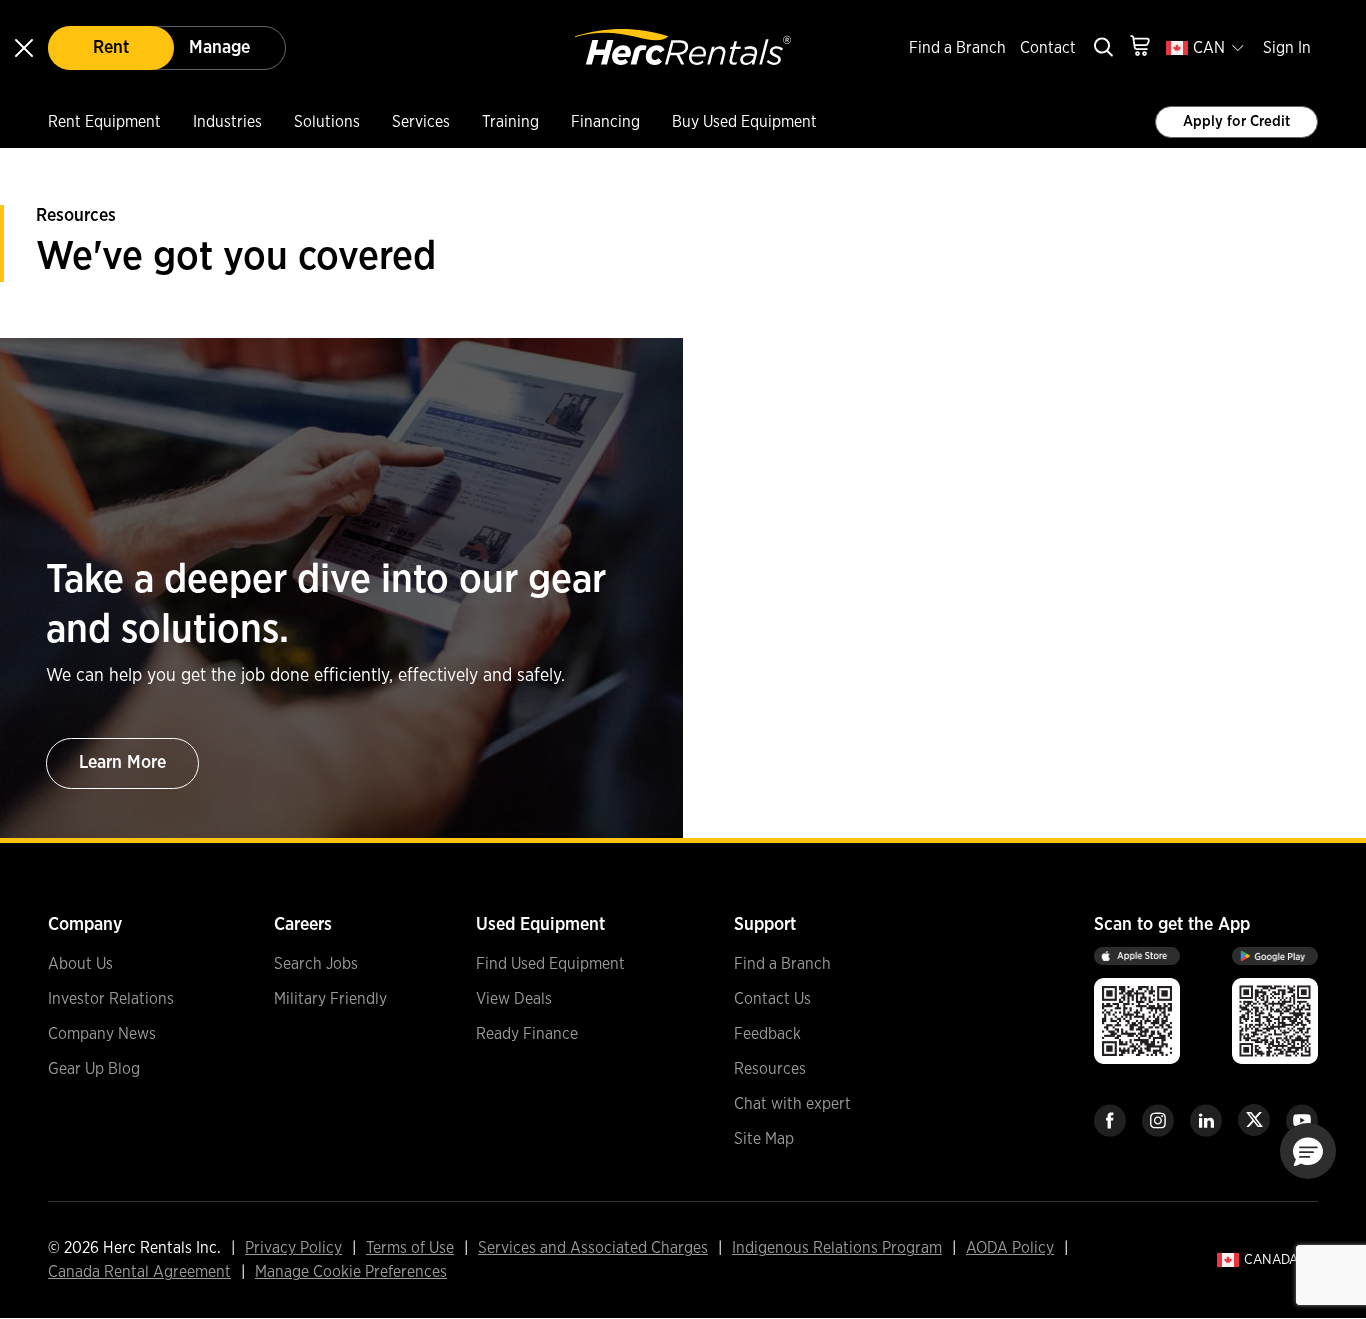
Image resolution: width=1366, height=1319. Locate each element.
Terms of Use (410, 1248)
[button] (1308, 1151)
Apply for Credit (1236, 121)
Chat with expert (792, 1104)
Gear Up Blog (94, 1069)
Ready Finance (527, 1034)
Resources (770, 1069)
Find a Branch (957, 48)
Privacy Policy (293, 1248)
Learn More (122, 763)
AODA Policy (1010, 1248)
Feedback (767, 1034)
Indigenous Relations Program (837, 1248)
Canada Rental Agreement (139, 1272)
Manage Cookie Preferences (351, 1272)
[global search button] (1102, 48)
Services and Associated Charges (593, 1248)
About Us (80, 964)
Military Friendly (330, 999)
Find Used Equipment (550, 964)
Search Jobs (316, 964)
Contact (1048, 48)
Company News (102, 1034)
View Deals (514, 999)
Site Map (764, 1139)
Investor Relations (111, 999)
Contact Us (772, 999)
